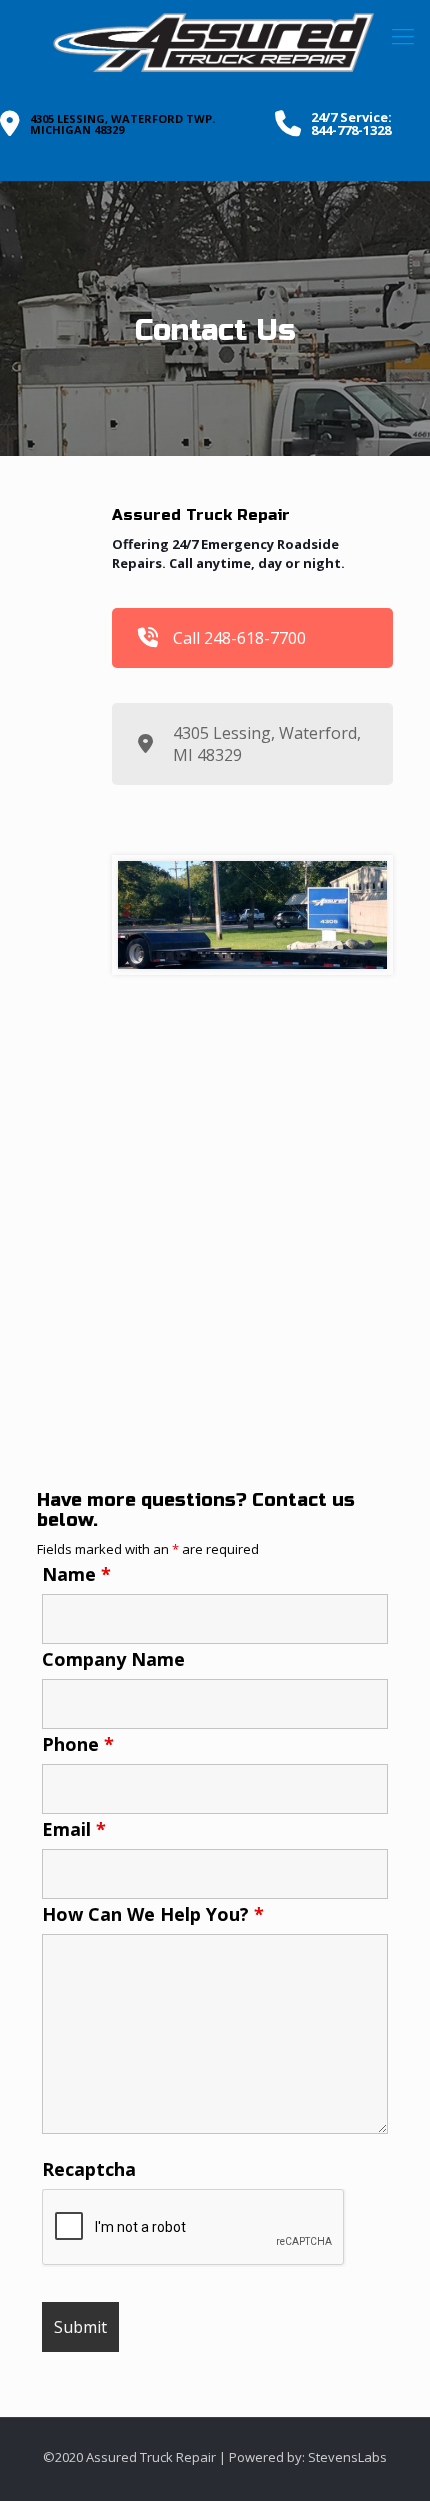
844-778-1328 (351, 130)
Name (76, 1574)
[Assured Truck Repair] (215, 43)
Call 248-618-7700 (239, 638)
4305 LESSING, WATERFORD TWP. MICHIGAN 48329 (122, 124)
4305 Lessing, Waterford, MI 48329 (267, 744)
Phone (78, 1744)
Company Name (113, 1659)
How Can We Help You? (153, 1914)
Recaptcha (89, 2169)
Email (74, 1829)
